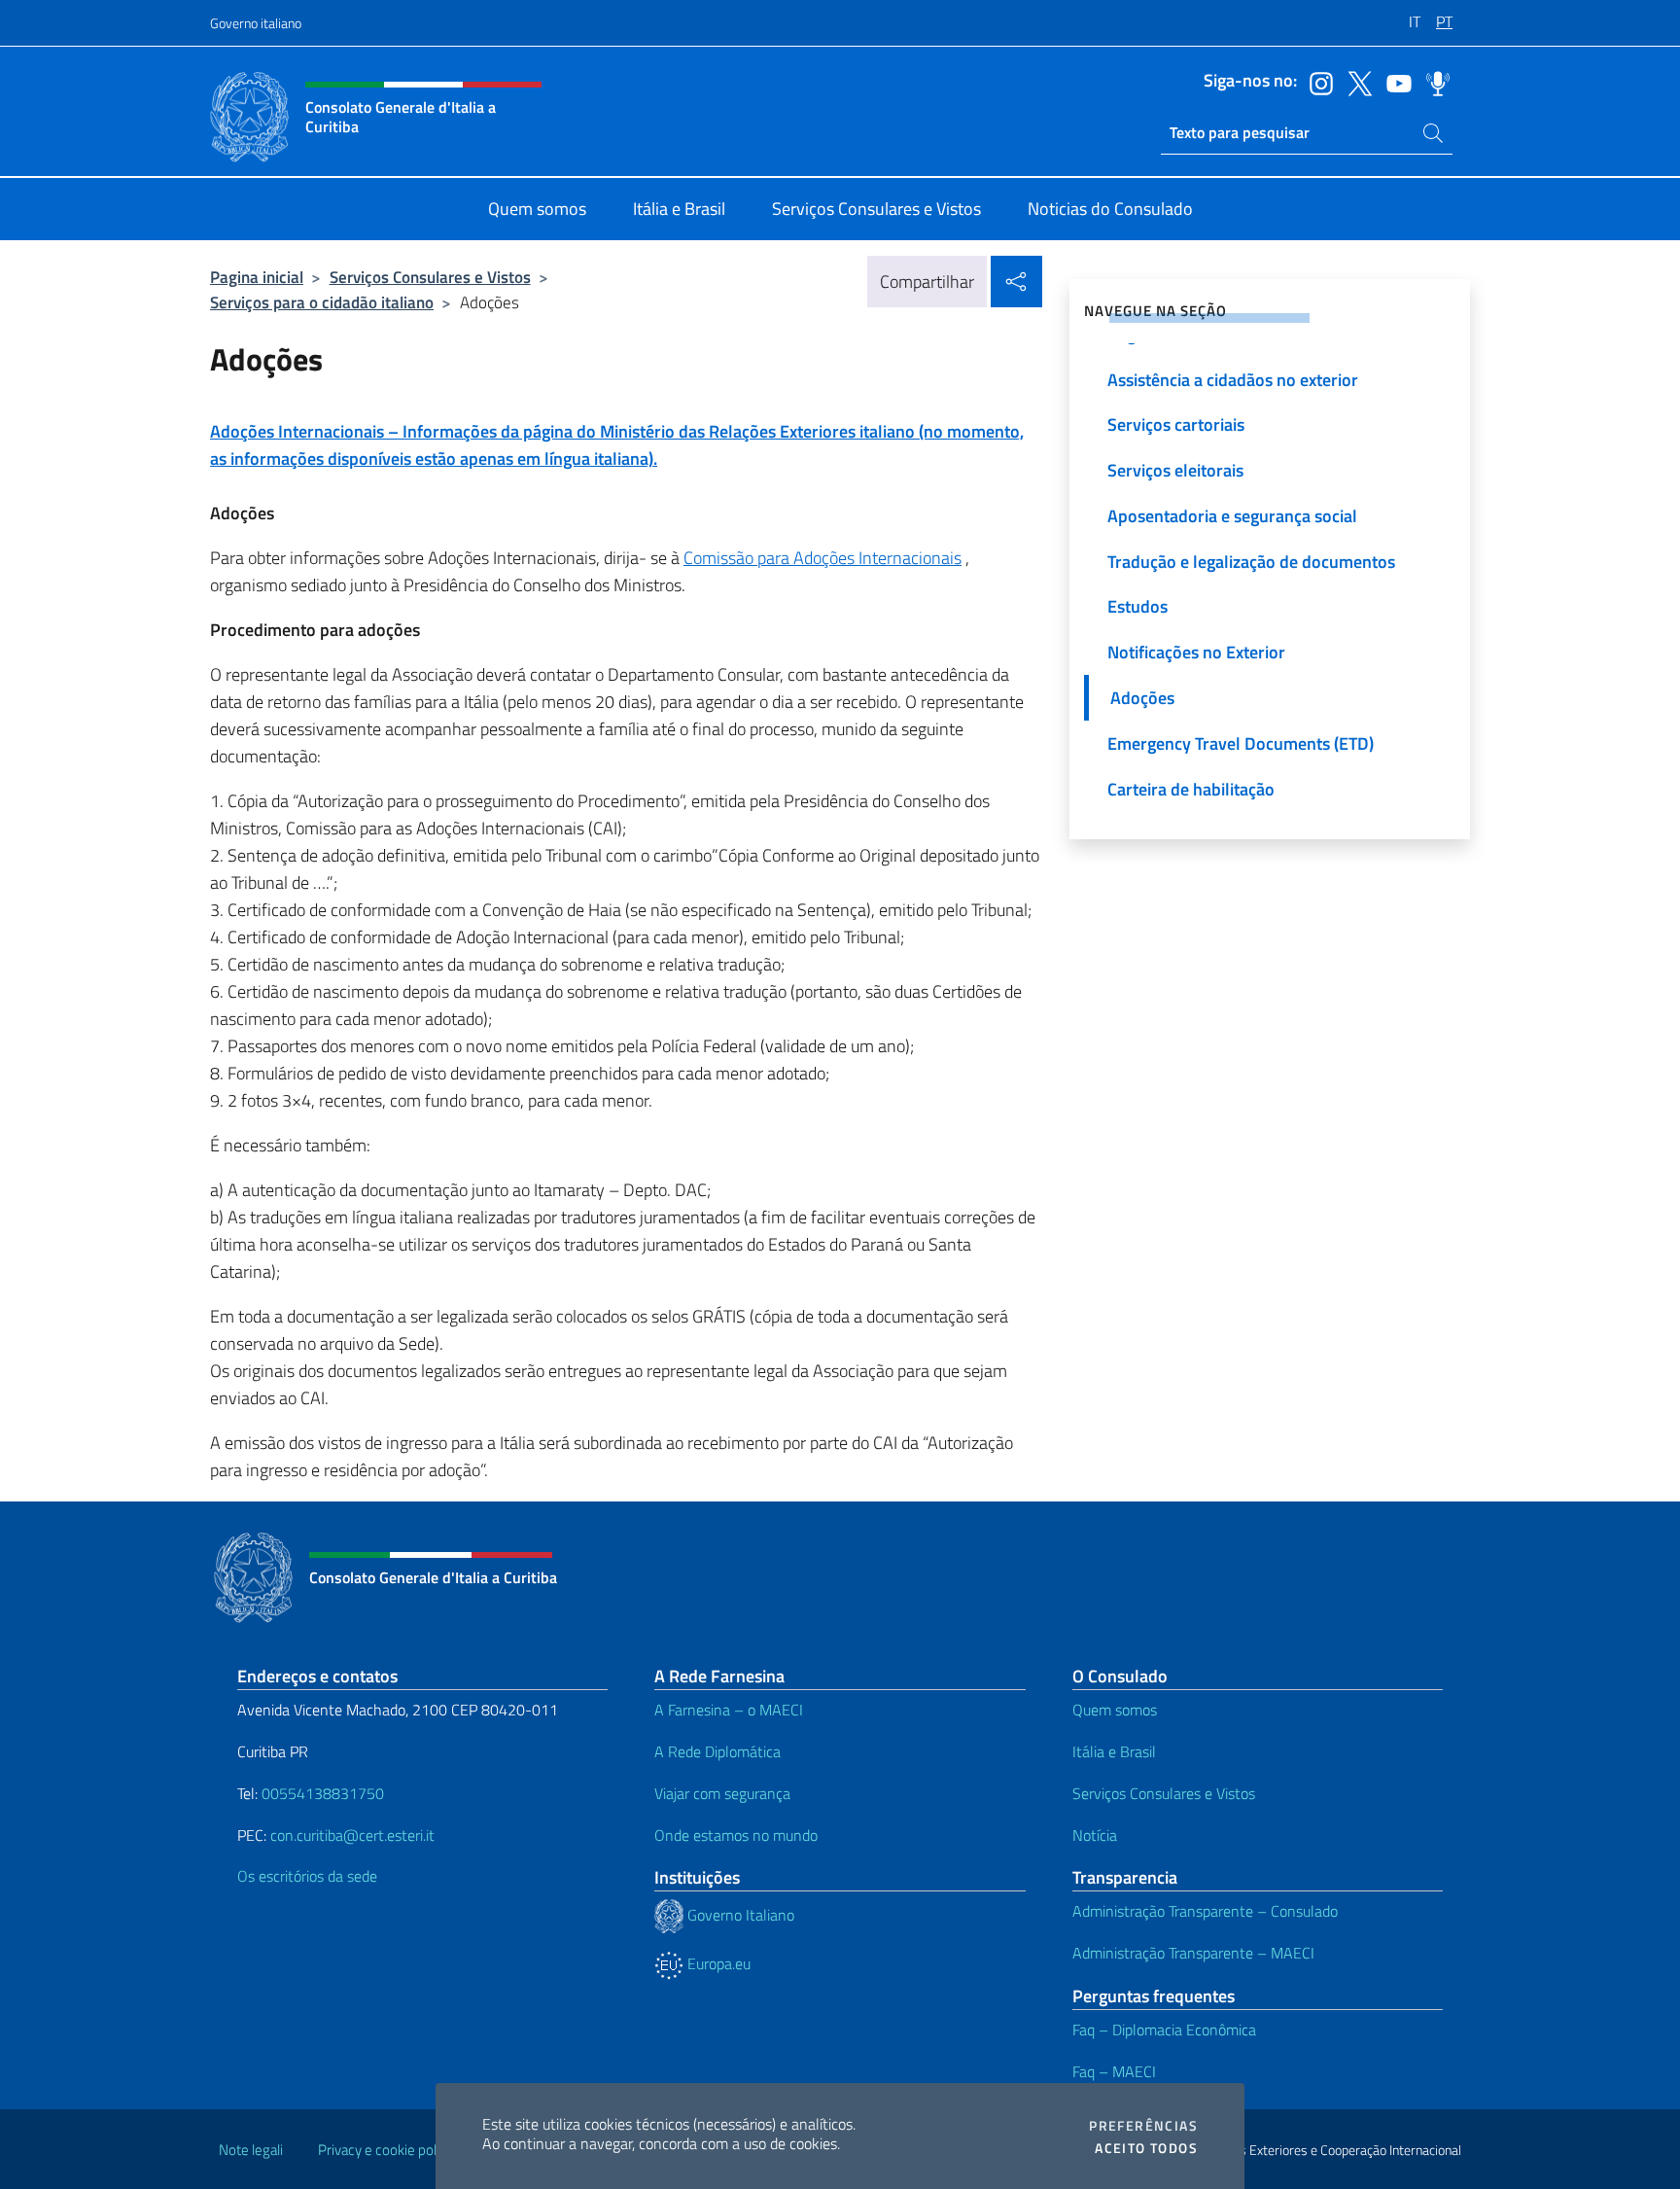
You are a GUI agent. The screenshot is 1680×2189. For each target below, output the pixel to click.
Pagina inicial (257, 277)
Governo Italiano (739, 1915)
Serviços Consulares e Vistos (430, 277)
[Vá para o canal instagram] (1316, 82)
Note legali (251, 2150)
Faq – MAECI (1114, 2071)
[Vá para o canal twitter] (1355, 82)
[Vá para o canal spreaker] (1433, 82)
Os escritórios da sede (307, 1876)
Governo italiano (256, 23)
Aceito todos (1146, 2148)
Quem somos (1115, 1710)
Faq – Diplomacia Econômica (1164, 2030)
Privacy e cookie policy (385, 2150)
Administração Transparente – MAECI (1193, 1953)
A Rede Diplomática (717, 1751)
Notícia (1095, 1835)
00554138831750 (323, 1793)
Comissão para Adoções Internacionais (822, 558)
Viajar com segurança (722, 1793)
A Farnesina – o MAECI (729, 1710)
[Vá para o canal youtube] (1394, 82)
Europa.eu (717, 1963)
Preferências (1143, 2126)
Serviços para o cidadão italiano (322, 302)
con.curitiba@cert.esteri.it (352, 1835)
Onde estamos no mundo (736, 1835)
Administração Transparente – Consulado (1205, 1911)
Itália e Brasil (1114, 1751)
